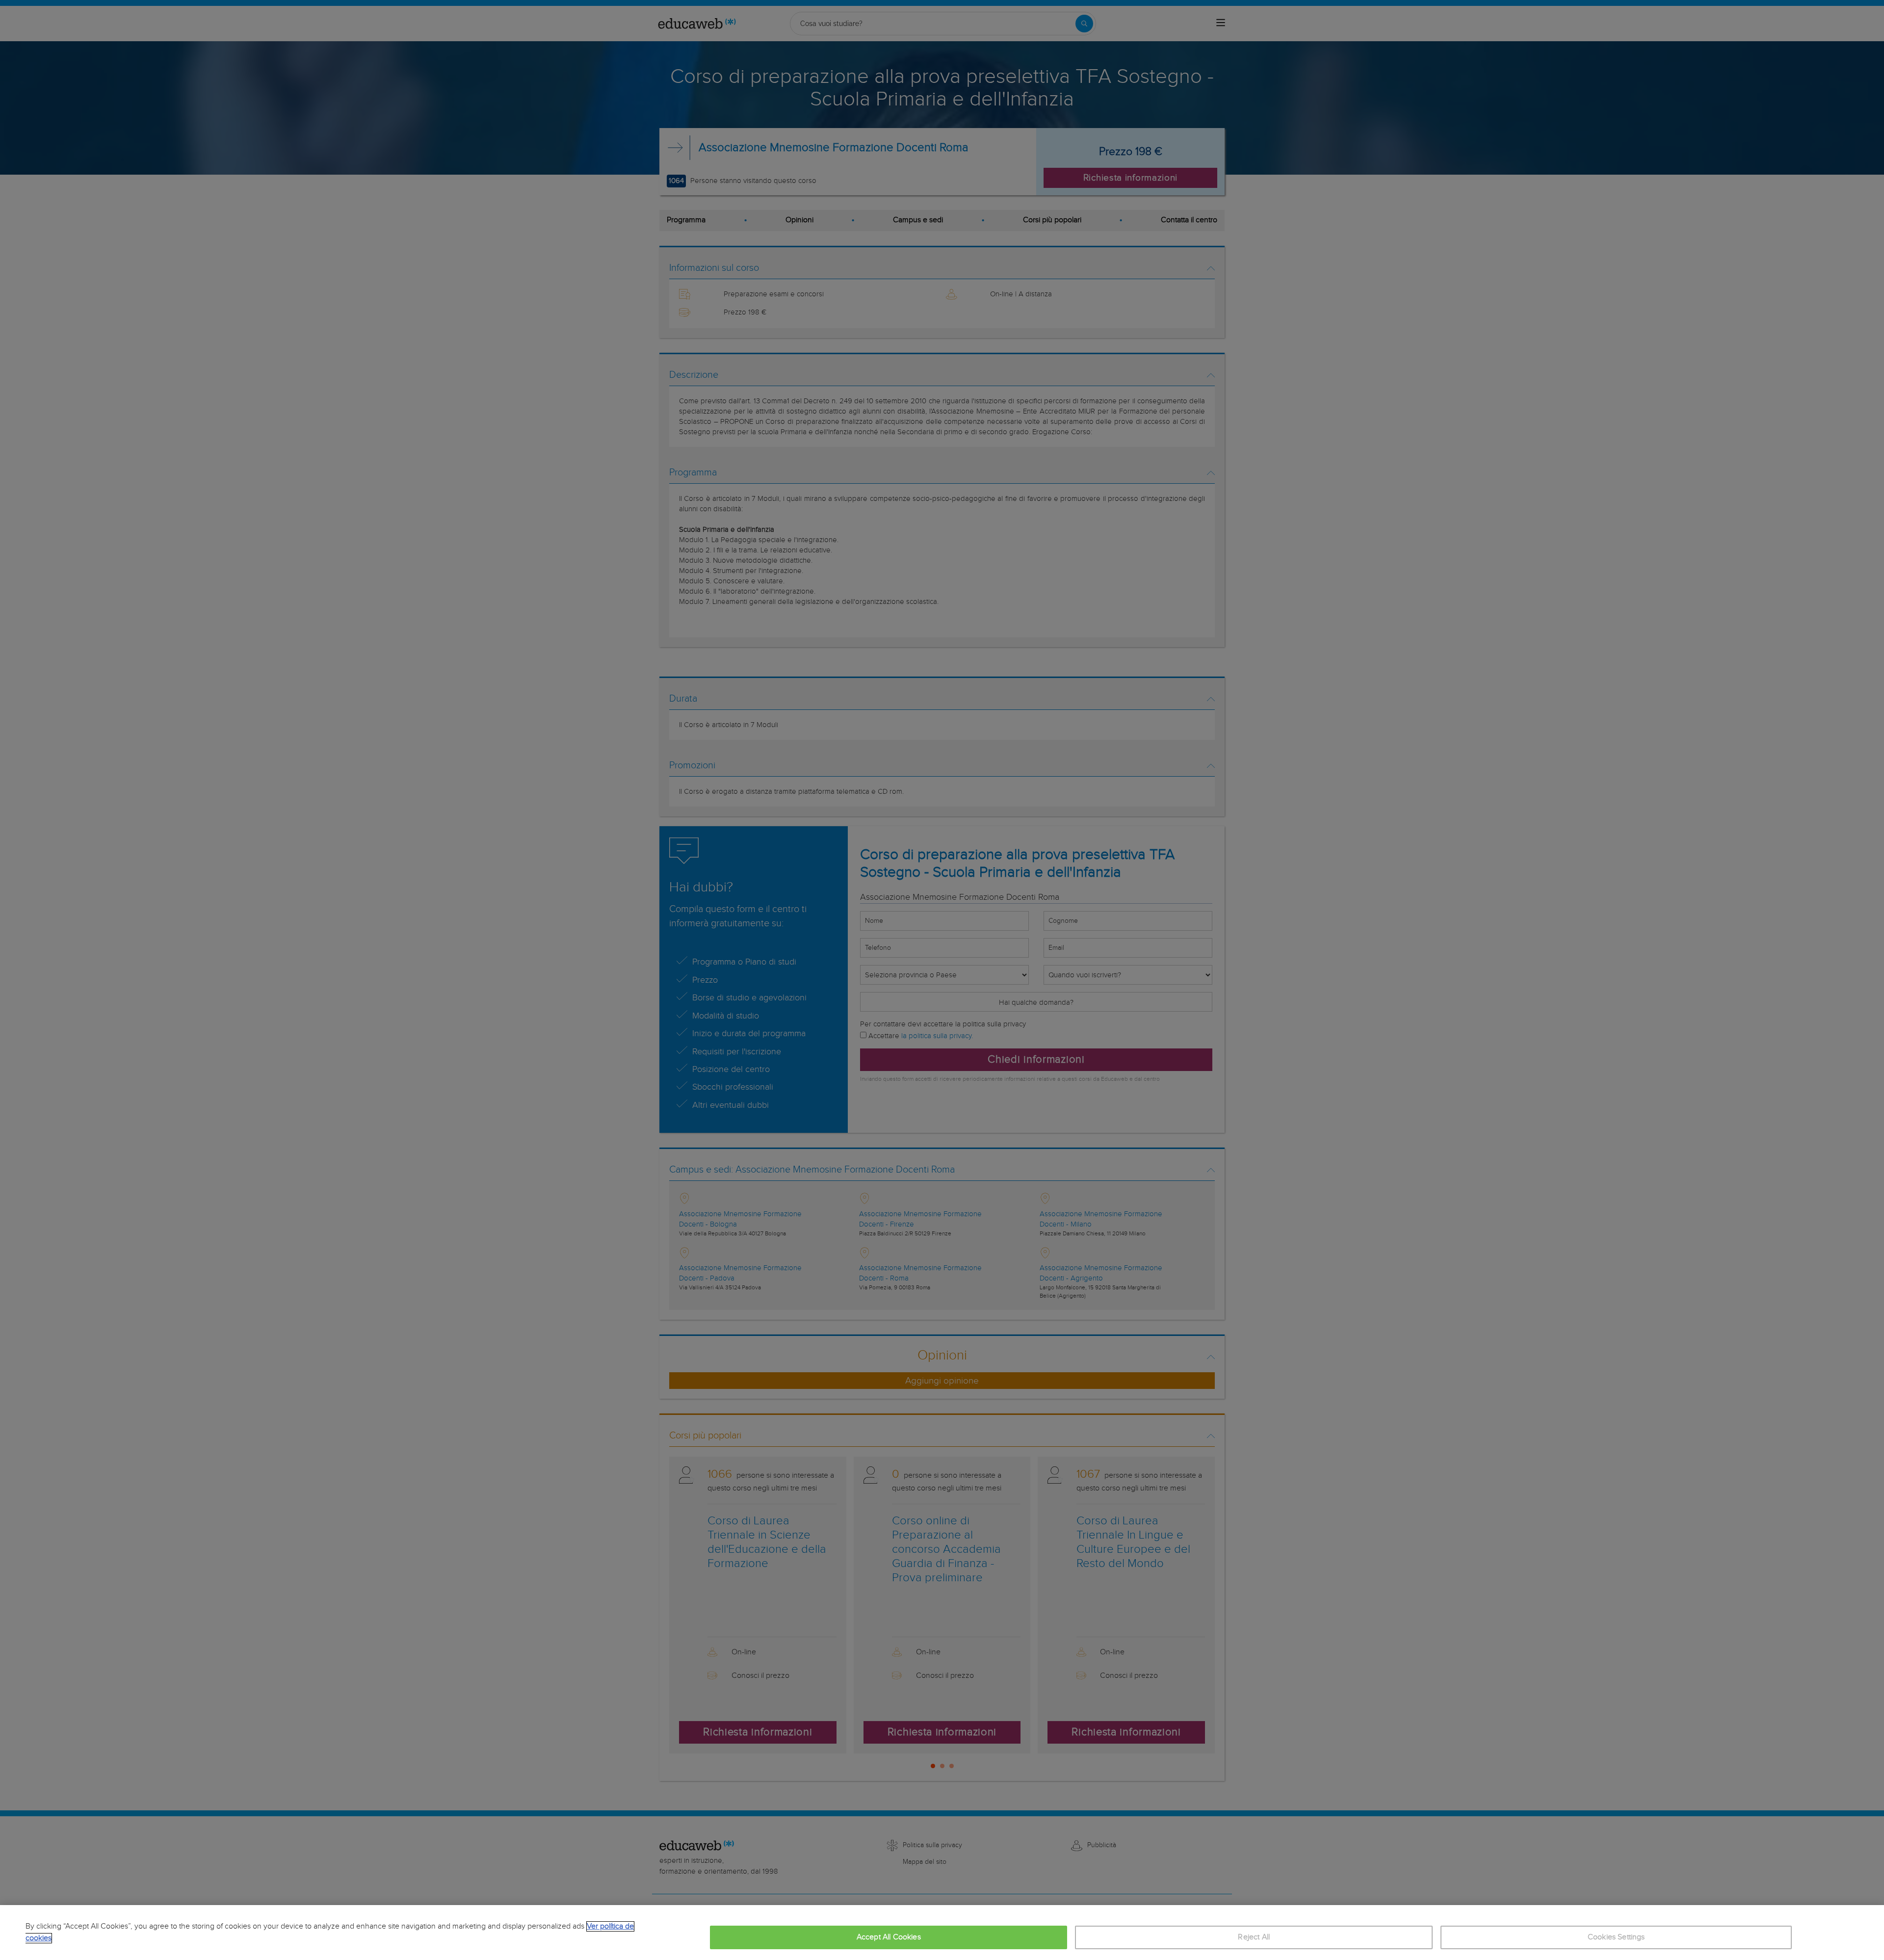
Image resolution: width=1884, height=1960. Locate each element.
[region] (942, 1933)
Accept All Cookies (889, 1937)
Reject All (1254, 1937)
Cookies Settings (1616, 1937)
